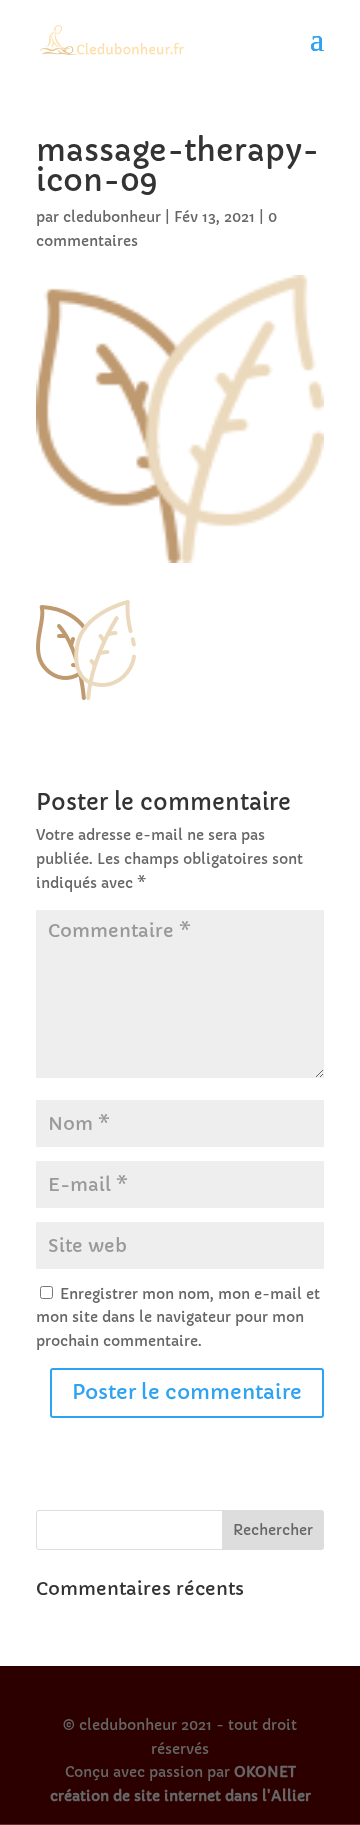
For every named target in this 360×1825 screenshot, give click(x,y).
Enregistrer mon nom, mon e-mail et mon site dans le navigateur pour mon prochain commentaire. (178, 1318)
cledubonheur (112, 217)
